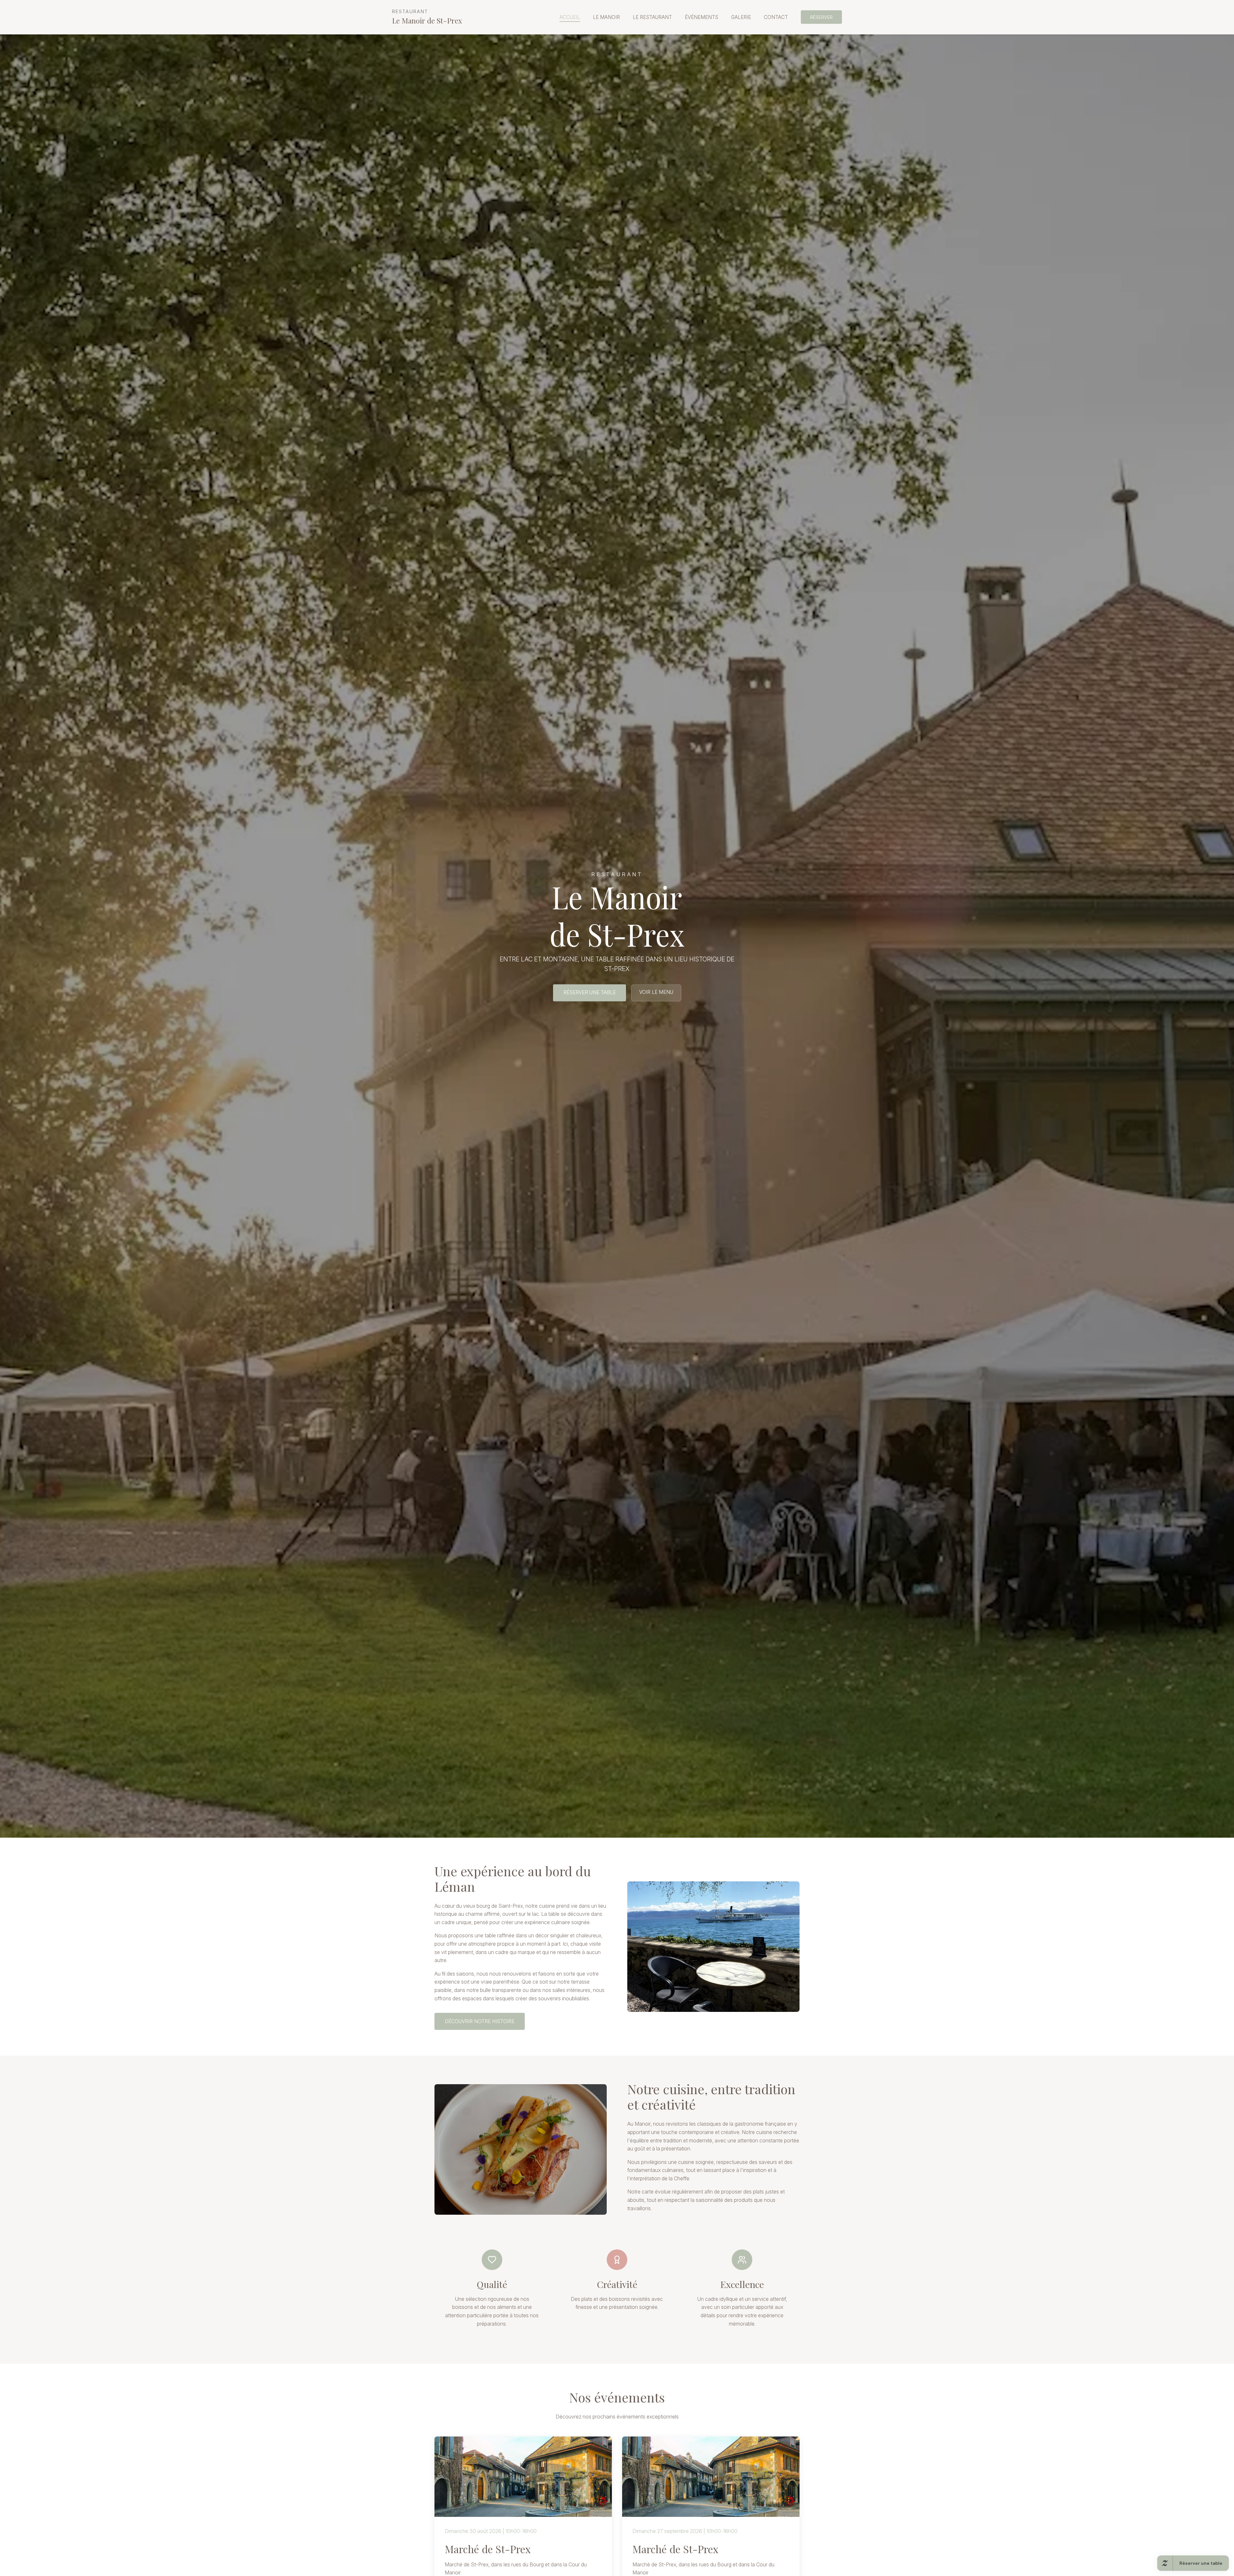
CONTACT (776, 17)
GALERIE (741, 17)
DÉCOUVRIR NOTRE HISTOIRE (480, 2021)
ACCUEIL (570, 17)
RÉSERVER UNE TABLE (590, 993)
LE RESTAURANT (652, 17)
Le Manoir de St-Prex (427, 17)
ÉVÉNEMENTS (702, 17)
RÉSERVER (821, 17)
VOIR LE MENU (656, 992)
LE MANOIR (606, 17)
